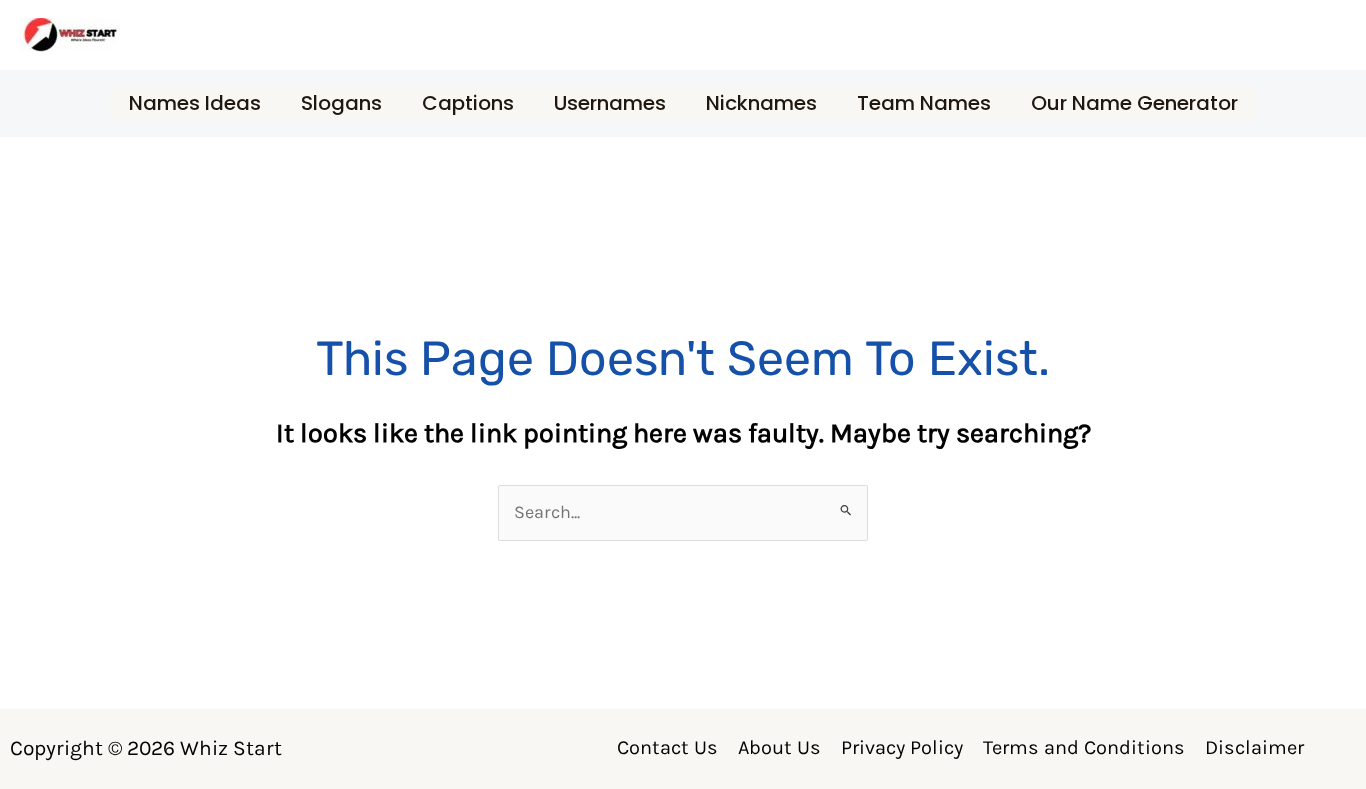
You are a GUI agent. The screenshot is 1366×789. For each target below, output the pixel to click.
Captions (468, 103)
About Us (779, 747)
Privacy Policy (902, 747)
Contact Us (667, 747)
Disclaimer (1254, 747)
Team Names (924, 103)
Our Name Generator (1134, 103)
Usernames (610, 103)
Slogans (341, 103)
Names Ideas (195, 103)
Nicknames (761, 103)
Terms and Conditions (1084, 747)
